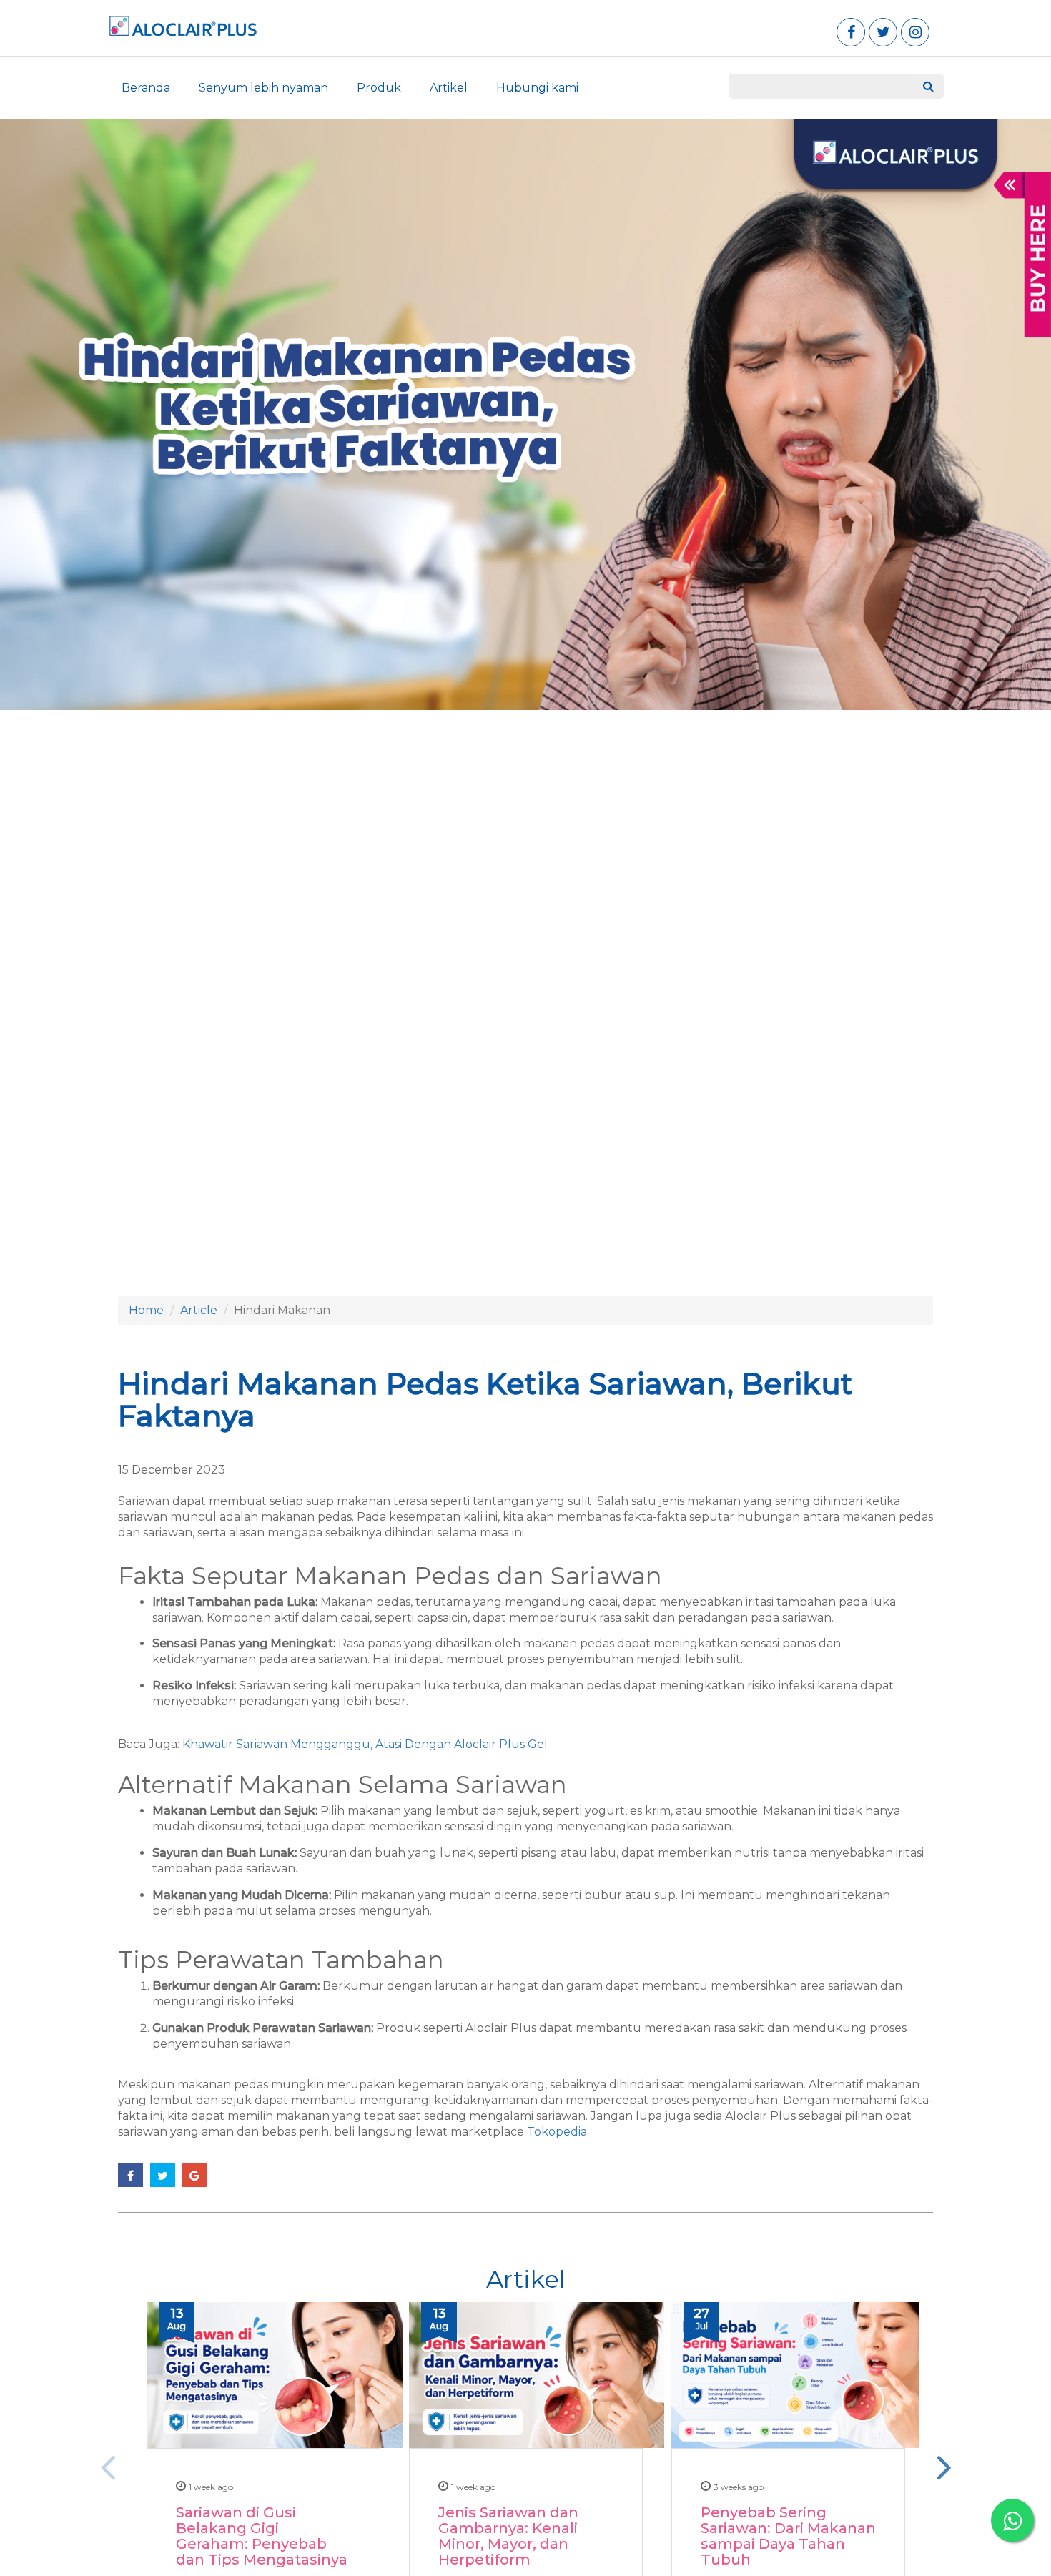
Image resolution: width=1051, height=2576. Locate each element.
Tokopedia (557, 2132)
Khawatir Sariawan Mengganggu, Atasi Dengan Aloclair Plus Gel (365, 1744)
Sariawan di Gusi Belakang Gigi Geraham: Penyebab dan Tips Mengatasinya (262, 2536)
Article (199, 1310)
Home (146, 1310)
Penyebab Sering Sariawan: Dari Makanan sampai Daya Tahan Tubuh (788, 2536)
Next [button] (944, 2467)
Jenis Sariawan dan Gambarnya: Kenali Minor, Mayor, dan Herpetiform (508, 2536)
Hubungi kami (537, 88)
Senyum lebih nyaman (263, 88)
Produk (379, 88)
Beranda (146, 88)
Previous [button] (107, 2467)
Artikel (449, 88)
